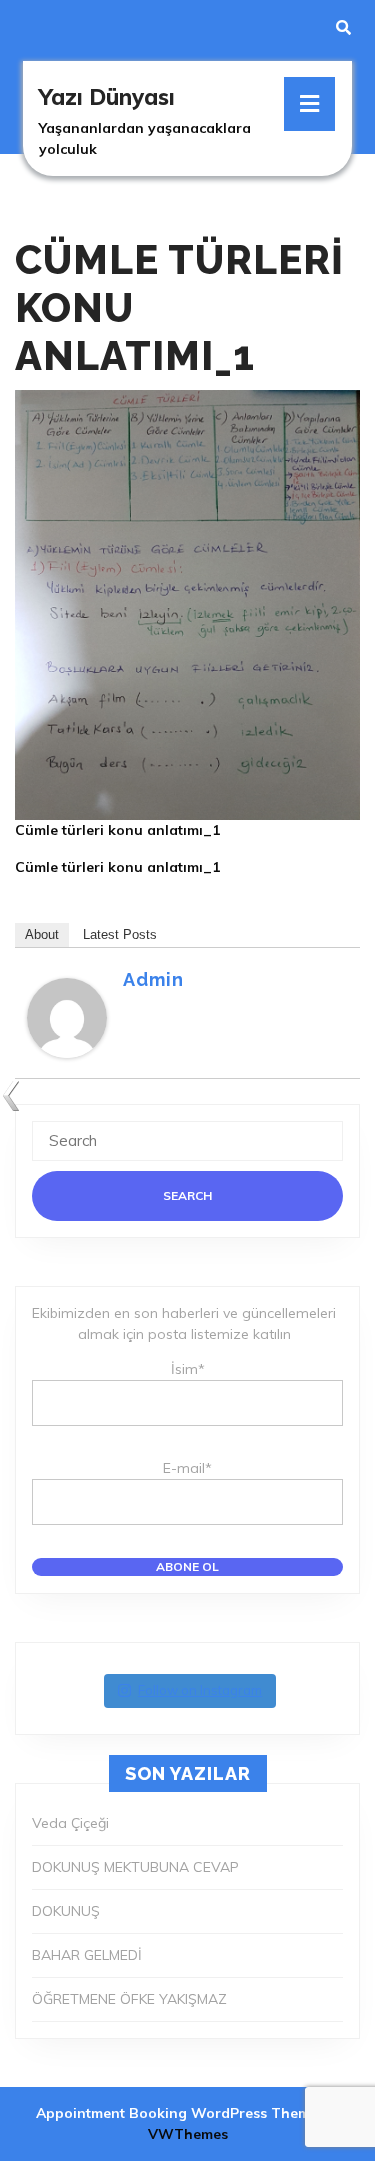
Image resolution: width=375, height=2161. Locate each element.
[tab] (309, 104)
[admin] (67, 1016)
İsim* (188, 1369)
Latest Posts (120, 934)
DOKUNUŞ (66, 1911)
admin (153, 979)
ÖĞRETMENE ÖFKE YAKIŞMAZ (129, 1999)
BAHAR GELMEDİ (87, 1955)
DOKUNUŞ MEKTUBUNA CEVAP (135, 1867)
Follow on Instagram (200, 1690)
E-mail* (187, 1468)
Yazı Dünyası (107, 97)
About (42, 934)
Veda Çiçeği (70, 1823)
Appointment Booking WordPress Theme (179, 2113)
